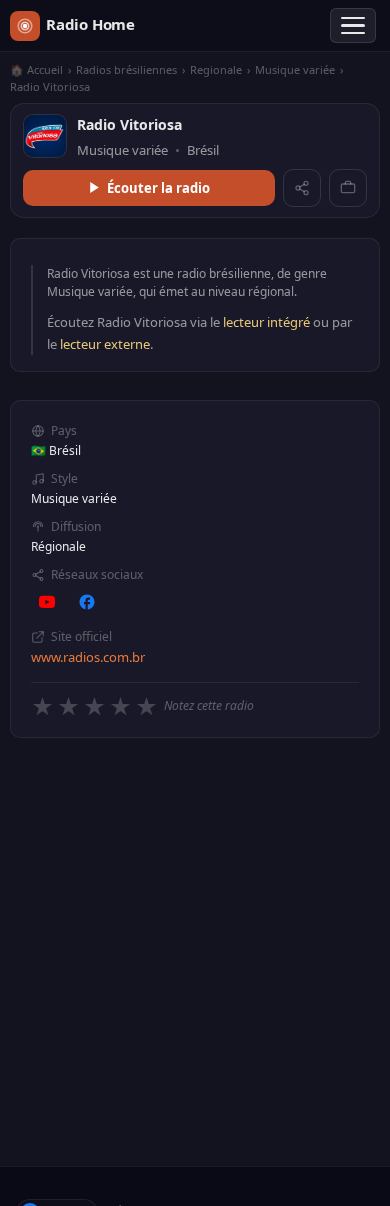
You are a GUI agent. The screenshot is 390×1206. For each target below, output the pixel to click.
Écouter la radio (158, 188)
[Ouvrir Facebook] (87, 602)
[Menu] (353, 26)
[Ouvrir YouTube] (47, 602)
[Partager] (302, 188)
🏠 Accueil (36, 69)
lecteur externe (105, 344)
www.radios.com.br (88, 657)
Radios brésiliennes (126, 69)
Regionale (216, 69)
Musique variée (295, 69)
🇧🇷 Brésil (56, 450)
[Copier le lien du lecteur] (348, 188)
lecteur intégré (266, 322)
